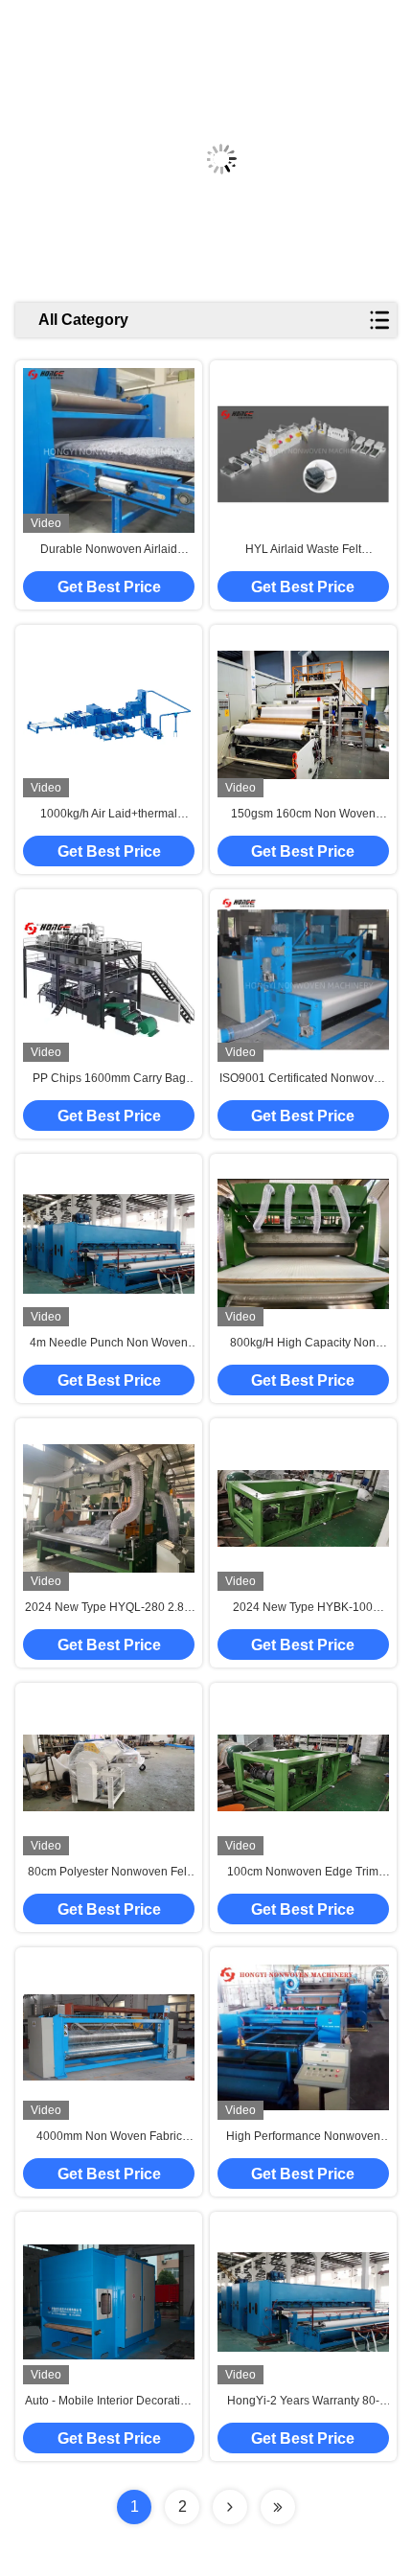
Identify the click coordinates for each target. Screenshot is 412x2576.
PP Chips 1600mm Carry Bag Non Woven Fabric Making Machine (109, 1079)
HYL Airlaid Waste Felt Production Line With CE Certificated (303, 550)
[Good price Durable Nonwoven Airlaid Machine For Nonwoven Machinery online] (109, 451)
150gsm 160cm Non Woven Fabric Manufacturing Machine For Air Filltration (303, 815)
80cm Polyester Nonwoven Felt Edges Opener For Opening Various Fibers (109, 1873)
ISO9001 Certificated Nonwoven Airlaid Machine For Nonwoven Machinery (303, 1079)
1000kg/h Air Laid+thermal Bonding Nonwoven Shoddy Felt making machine (109, 815)
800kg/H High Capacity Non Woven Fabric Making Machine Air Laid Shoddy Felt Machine (303, 1344)
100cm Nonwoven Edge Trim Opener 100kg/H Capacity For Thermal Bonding (303, 1873)
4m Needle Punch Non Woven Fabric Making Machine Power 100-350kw (109, 1344)
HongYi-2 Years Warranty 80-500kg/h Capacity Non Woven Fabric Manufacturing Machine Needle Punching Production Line (303, 2402)
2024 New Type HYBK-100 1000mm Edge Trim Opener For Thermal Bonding (303, 1608)
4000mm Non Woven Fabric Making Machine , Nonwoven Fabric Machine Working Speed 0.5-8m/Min (109, 2137)
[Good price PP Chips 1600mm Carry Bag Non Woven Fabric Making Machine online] (109, 979)
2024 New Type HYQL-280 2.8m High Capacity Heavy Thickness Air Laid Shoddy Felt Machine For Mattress (109, 1608)
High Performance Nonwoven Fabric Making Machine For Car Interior (303, 2137)
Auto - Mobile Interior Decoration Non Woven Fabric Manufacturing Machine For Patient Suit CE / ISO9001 (109, 2402)
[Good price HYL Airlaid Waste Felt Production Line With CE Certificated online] (303, 451)
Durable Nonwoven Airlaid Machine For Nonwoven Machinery (109, 550)
